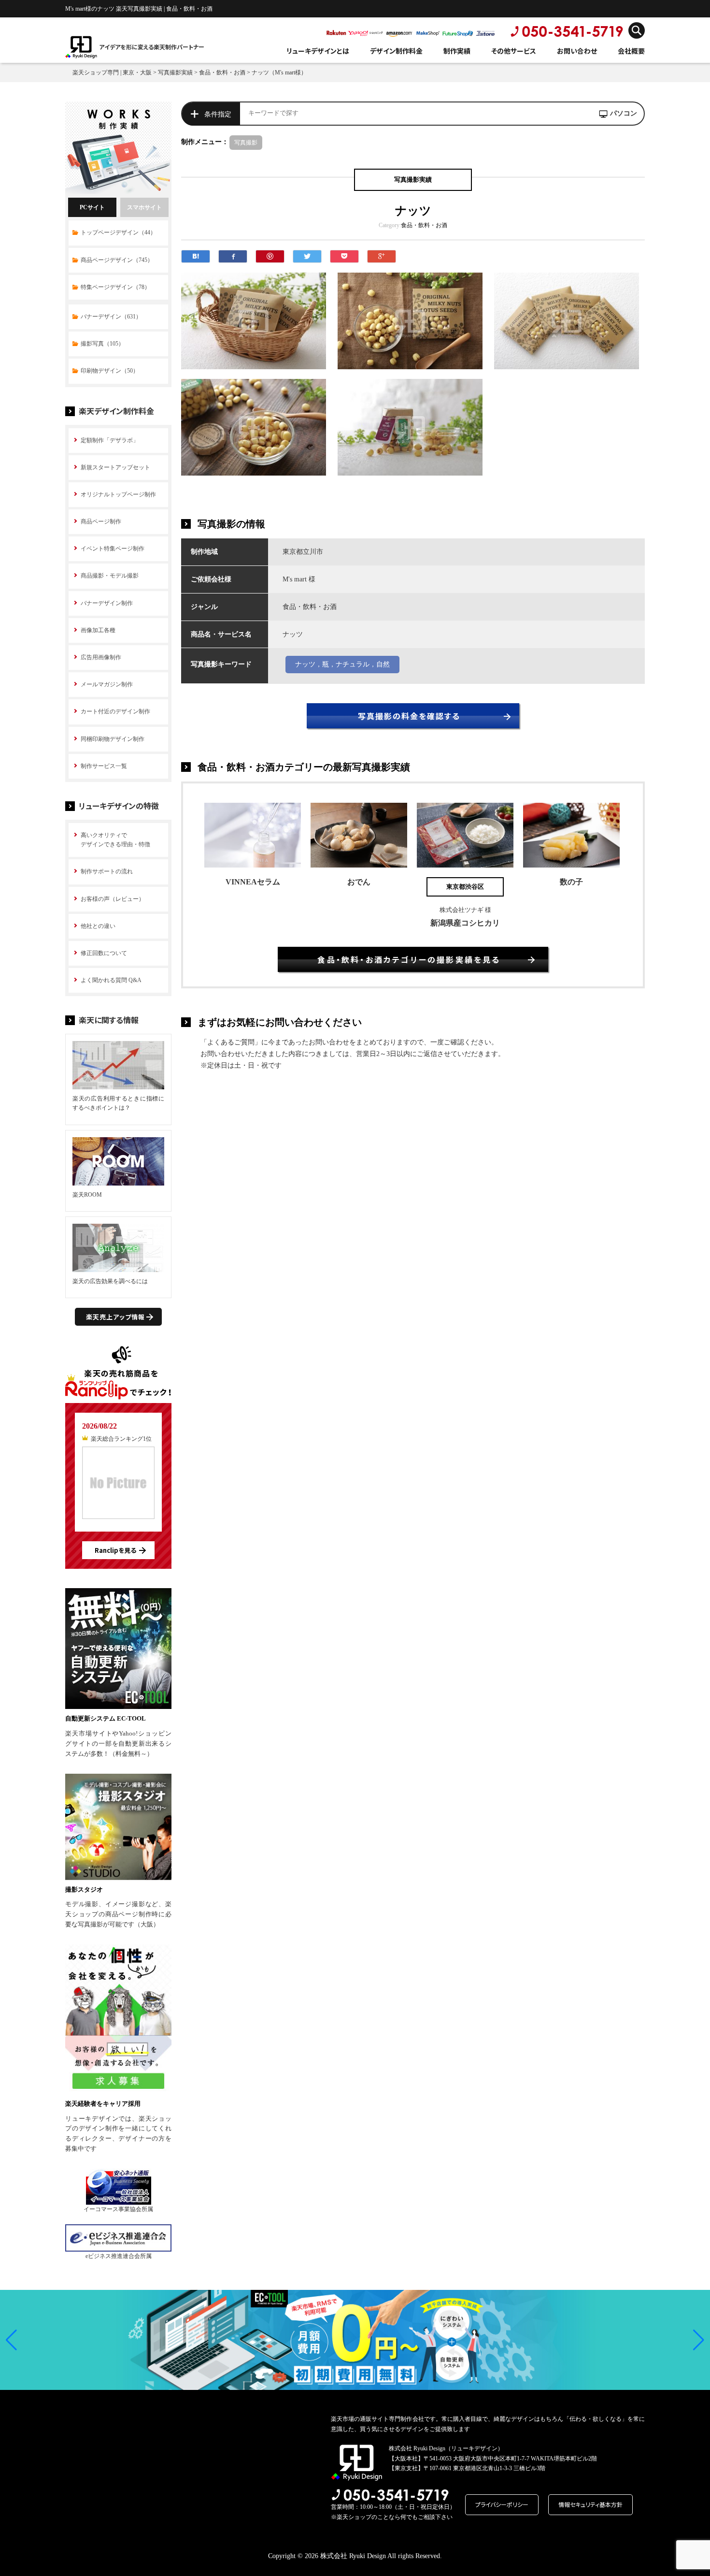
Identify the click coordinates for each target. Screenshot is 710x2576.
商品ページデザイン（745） (117, 260)
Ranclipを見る (115, 1550)
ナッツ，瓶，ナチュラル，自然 (342, 664)
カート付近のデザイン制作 (115, 711)
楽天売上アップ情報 (115, 1317)
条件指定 (218, 114)
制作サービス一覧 (104, 766)
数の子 (571, 882)
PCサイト (92, 207)
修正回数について (104, 953)
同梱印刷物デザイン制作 (113, 739)
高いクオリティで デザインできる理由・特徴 (115, 840)
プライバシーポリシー (502, 2504)
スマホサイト (144, 207)
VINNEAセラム (253, 882)
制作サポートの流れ (107, 871)
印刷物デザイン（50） (110, 371)
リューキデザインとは (318, 51)
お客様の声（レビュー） (113, 899)
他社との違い (98, 926)
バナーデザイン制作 (107, 603)
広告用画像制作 (101, 657)
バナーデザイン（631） (111, 317)
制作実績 (457, 51)
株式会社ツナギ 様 (465, 910)
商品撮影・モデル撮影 (110, 576)
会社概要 (631, 51)
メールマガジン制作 (107, 684)
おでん (359, 882)
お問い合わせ (577, 51)
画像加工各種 (98, 630)
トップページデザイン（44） (118, 232)
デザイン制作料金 (396, 51)
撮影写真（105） (102, 344)
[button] (11, 2340)
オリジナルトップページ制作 (118, 494)
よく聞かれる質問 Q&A (111, 980)
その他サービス (514, 51)
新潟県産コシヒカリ (465, 923)
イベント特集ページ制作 (113, 549)
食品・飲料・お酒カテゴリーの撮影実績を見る (409, 959)
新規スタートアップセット (115, 467)
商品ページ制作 (101, 521)
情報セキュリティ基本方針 (590, 2504)
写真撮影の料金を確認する (409, 716)
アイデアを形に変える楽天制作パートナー (152, 47)
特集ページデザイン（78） (115, 287)
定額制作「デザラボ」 (110, 440)
